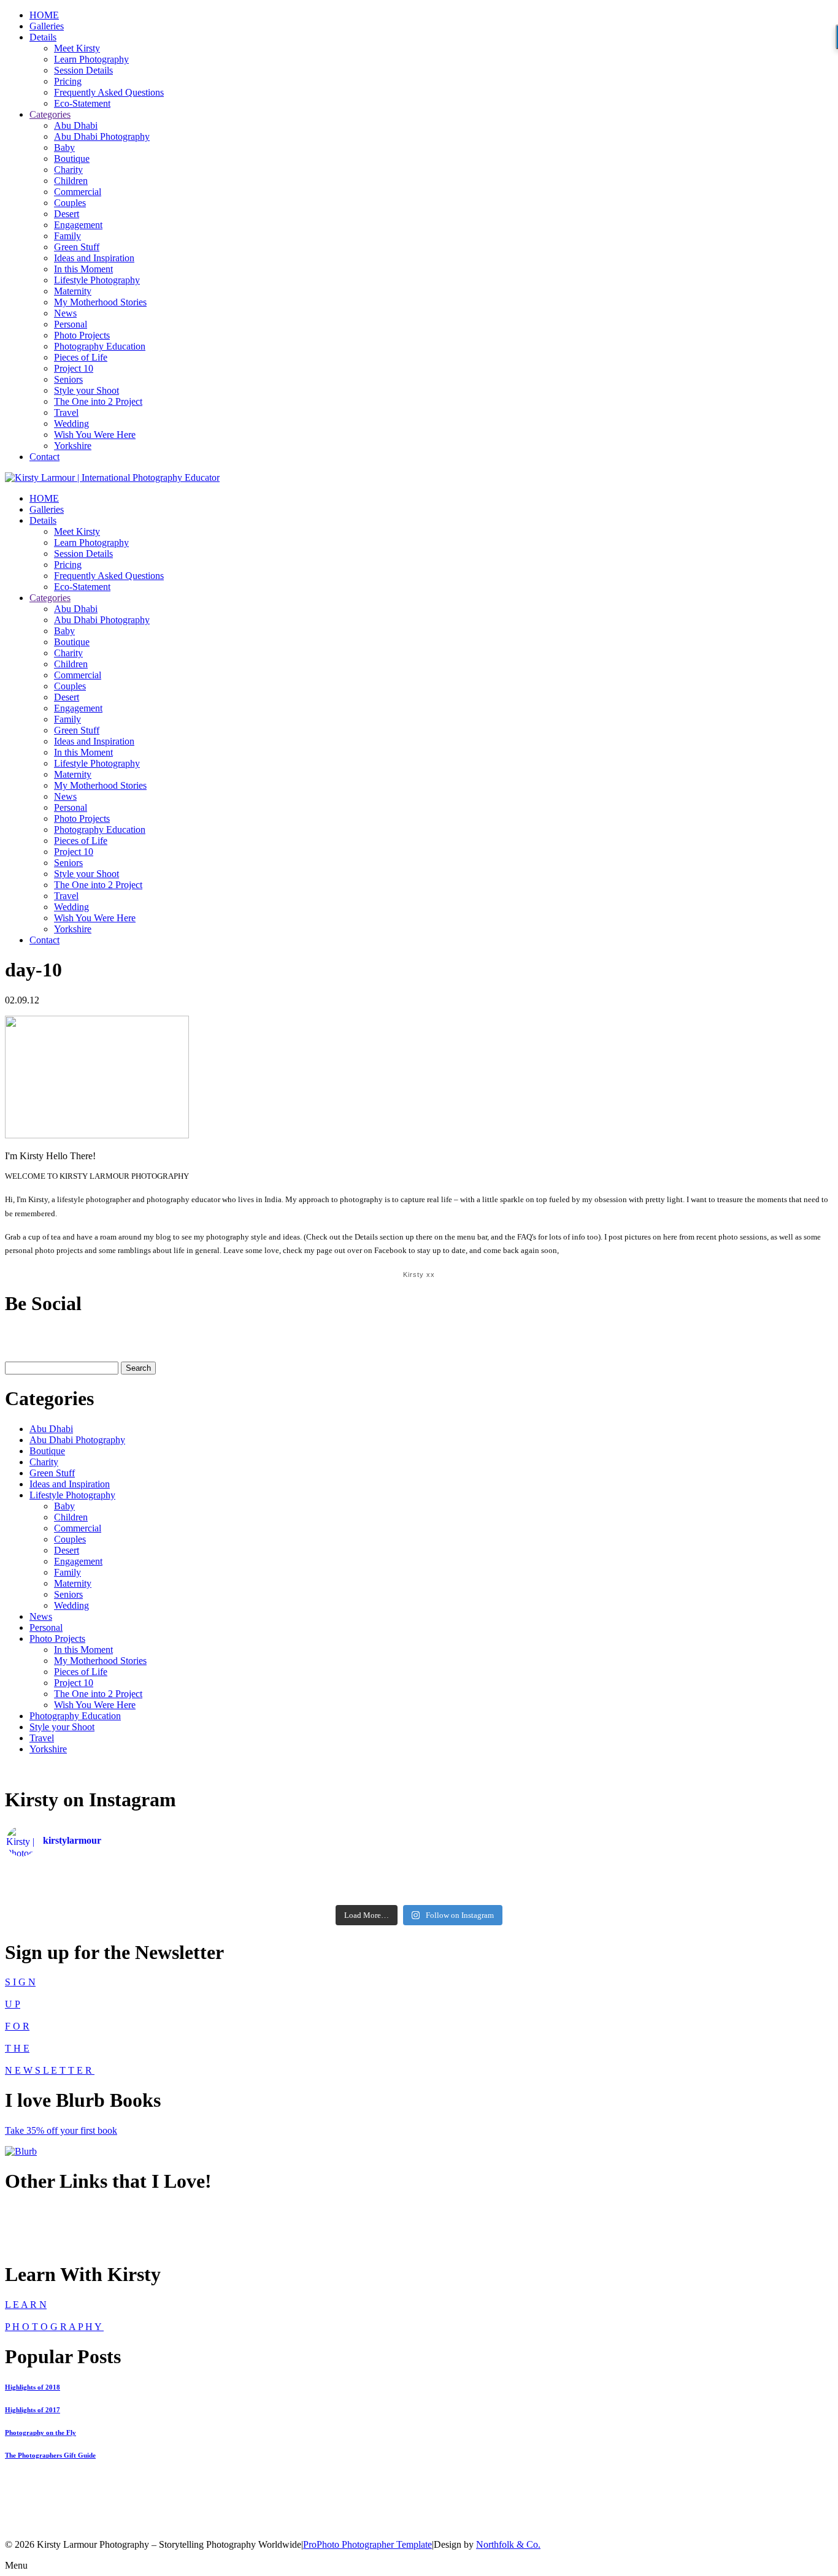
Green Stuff (77, 247)
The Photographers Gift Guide (50, 2455)
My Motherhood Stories (100, 302)
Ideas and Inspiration (94, 258)
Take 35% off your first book (61, 2130)
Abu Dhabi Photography (102, 136)
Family (67, 236)
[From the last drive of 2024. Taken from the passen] (419, 1895)
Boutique (72, 159)
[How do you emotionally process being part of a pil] (694, 1870)
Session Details (83, 70)
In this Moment (83, 269)
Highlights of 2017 (33, 2410)
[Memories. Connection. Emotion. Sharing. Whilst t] (419, 1882)
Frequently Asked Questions (109, 92)
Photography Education (100, 346)
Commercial (78, 192)
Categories (50, 114)
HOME (44, 15)
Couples (70, 203)
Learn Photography (91, 59)
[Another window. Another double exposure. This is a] (144, 1895)
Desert (67, 214)
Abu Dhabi (76, 125)
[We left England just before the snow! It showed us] (694, 1895)
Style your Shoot (86, 390)
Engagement (78, 225)
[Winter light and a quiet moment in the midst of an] (694, 1882)
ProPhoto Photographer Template (367, 2544)
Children (71, 181)
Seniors (68, 379)
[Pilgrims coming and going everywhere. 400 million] (144, 1870)
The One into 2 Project (98, 401)
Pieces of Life (81, 357)
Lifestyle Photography (97, 280)
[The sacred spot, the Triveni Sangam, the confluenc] (419, 1870)
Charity (68, 170)
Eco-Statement (82, 103)
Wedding (71, 424)
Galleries (47, 26)
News (65, 313)
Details (43, 37)
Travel (66, 412)
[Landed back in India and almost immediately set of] (144, 1882)
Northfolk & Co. (508, 2544)
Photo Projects (82, 335)
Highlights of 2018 (33, 2387)
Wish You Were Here (95, 435)
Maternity (73, 291)
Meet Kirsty (77, 48)
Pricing (68, 81)
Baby (64, 148)
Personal (71, 324)
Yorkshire (73, 446)
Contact (44, 457)
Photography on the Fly (40, 2432)
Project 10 (74, 368)
